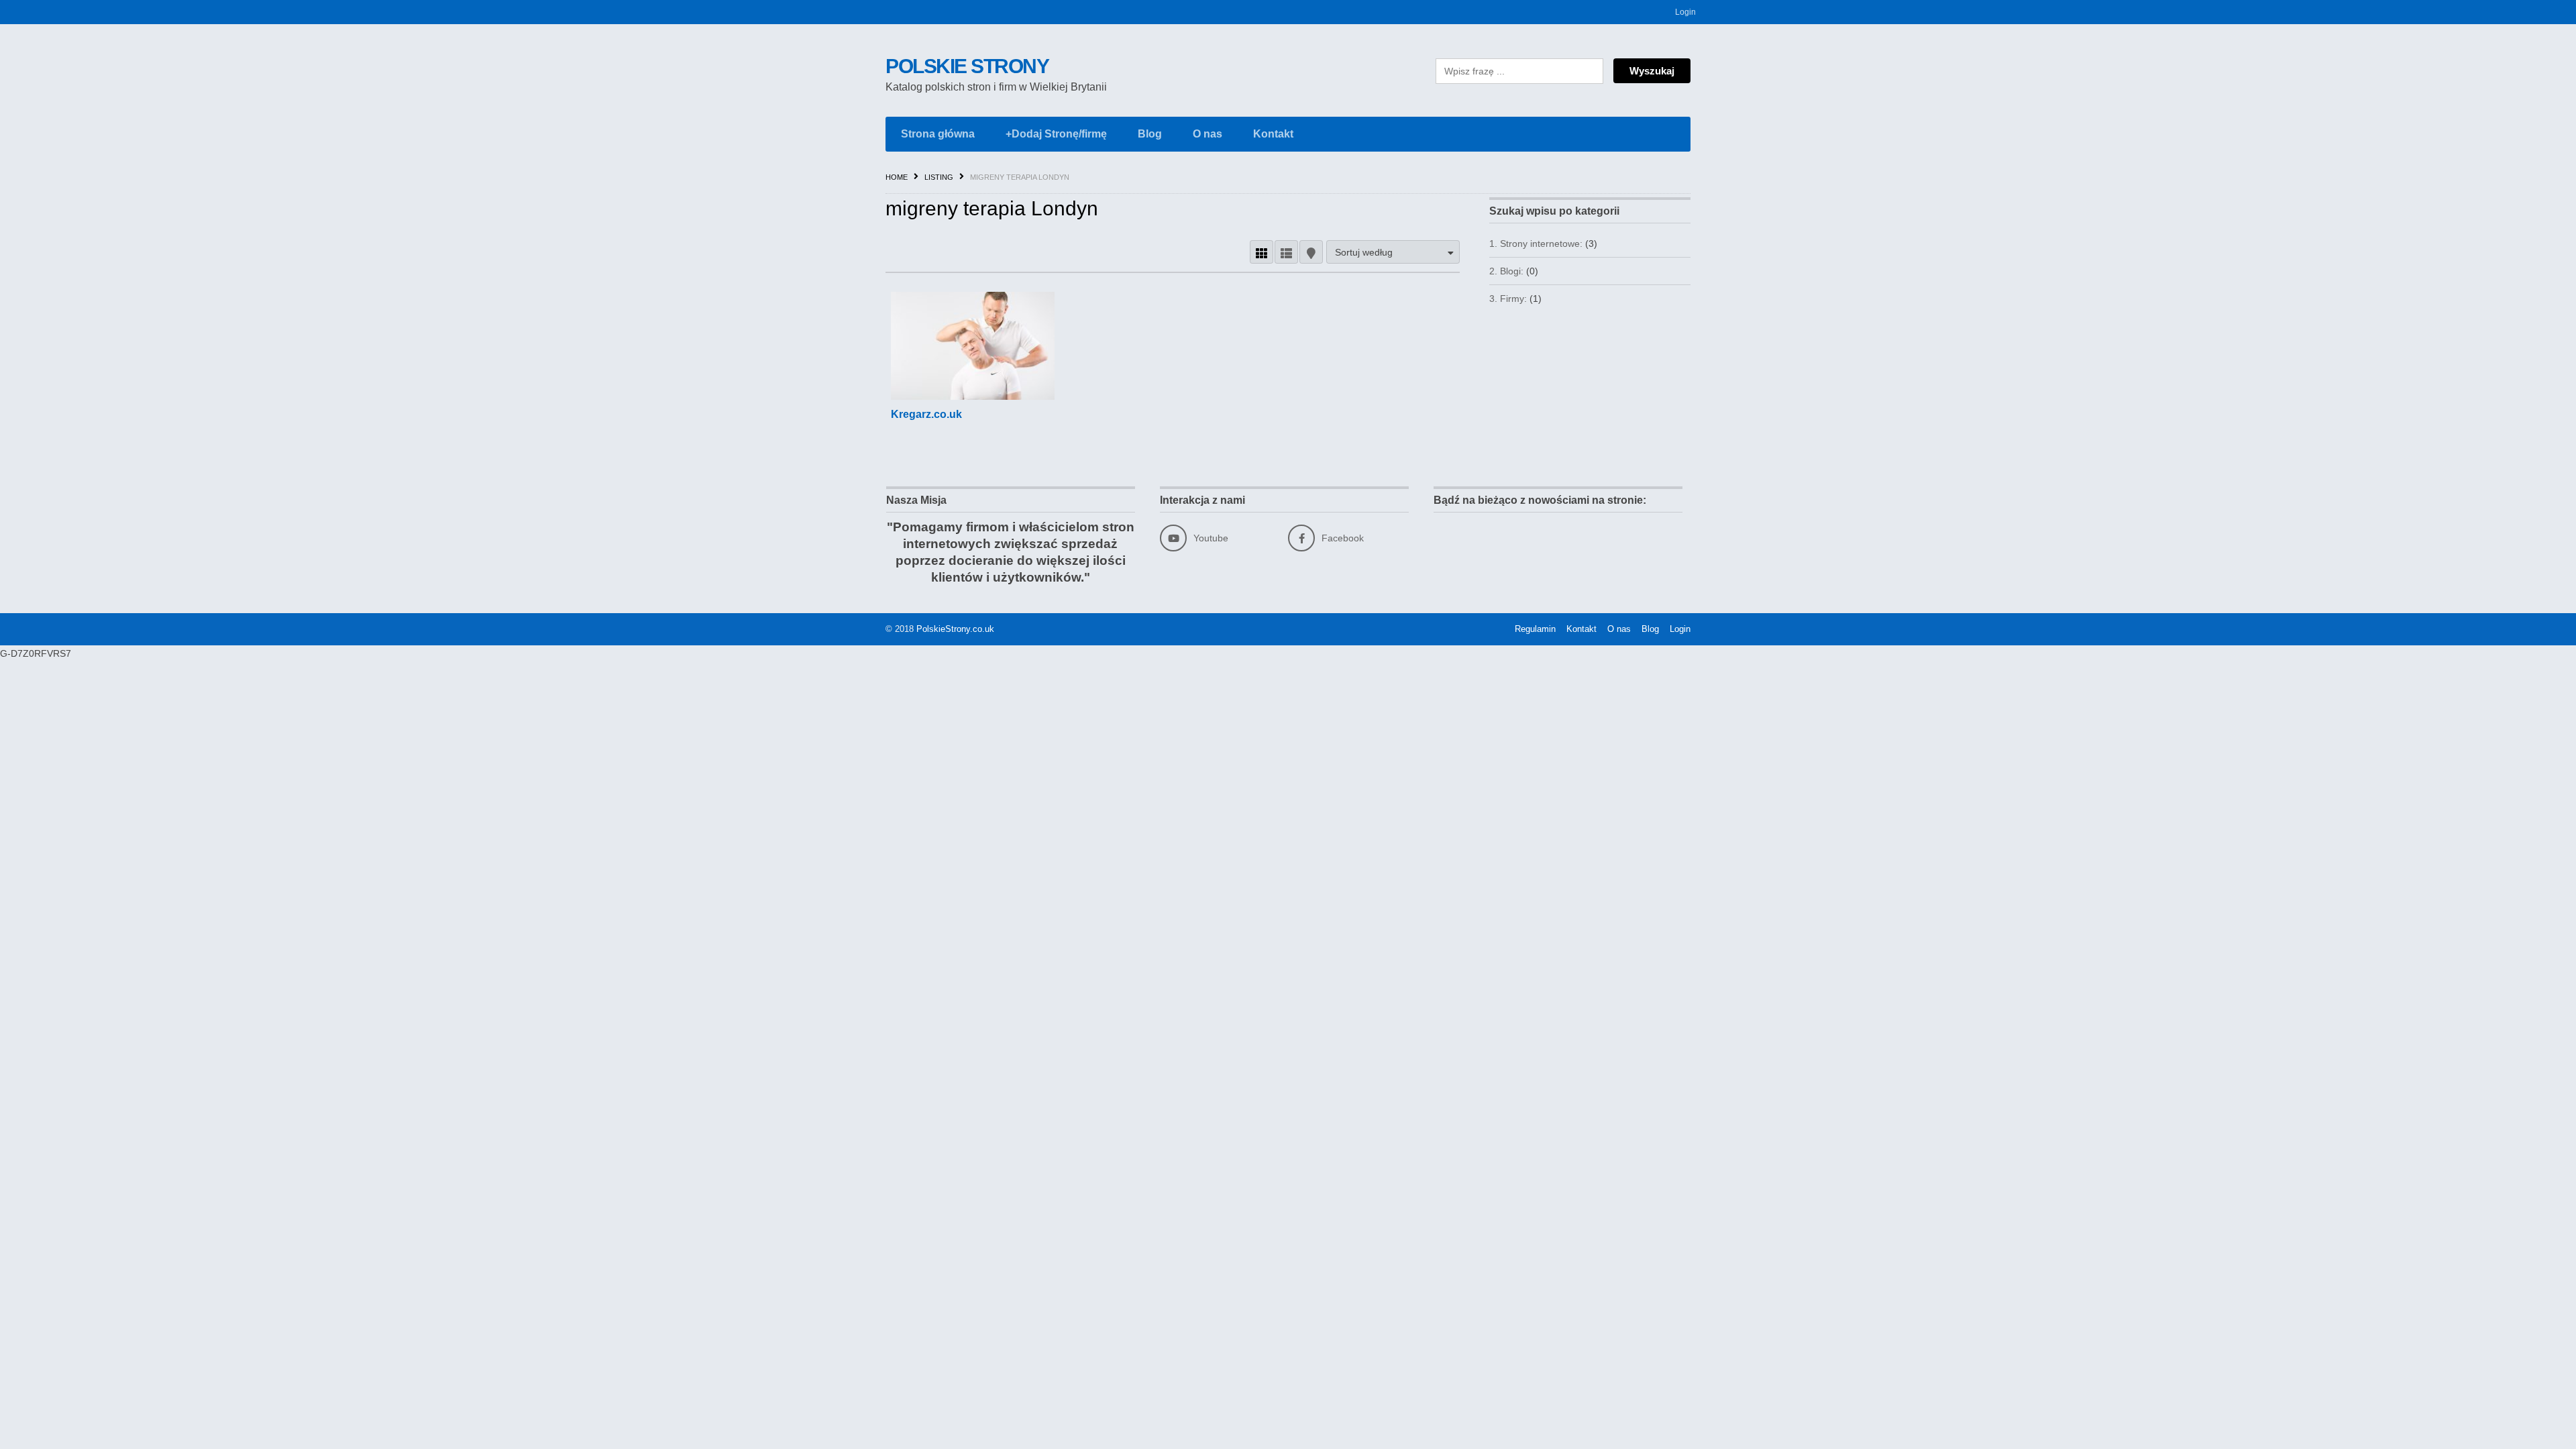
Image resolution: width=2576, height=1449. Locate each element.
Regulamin (1535, 629)
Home (897, 177)
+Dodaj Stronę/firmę (1056, 134)
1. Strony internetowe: (1536, 244)
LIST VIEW (1286, 252)
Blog (1150, 134)
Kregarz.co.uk (926, 414)
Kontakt (1273, 134)
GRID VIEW (1262, 252)
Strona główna (938, 134)
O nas (1207, 134)
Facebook (1343, 538)
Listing (939, 177)
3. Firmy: (1508, 299)
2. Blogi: (1506, 271)
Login (1685, 12)
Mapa (1311, 252)
